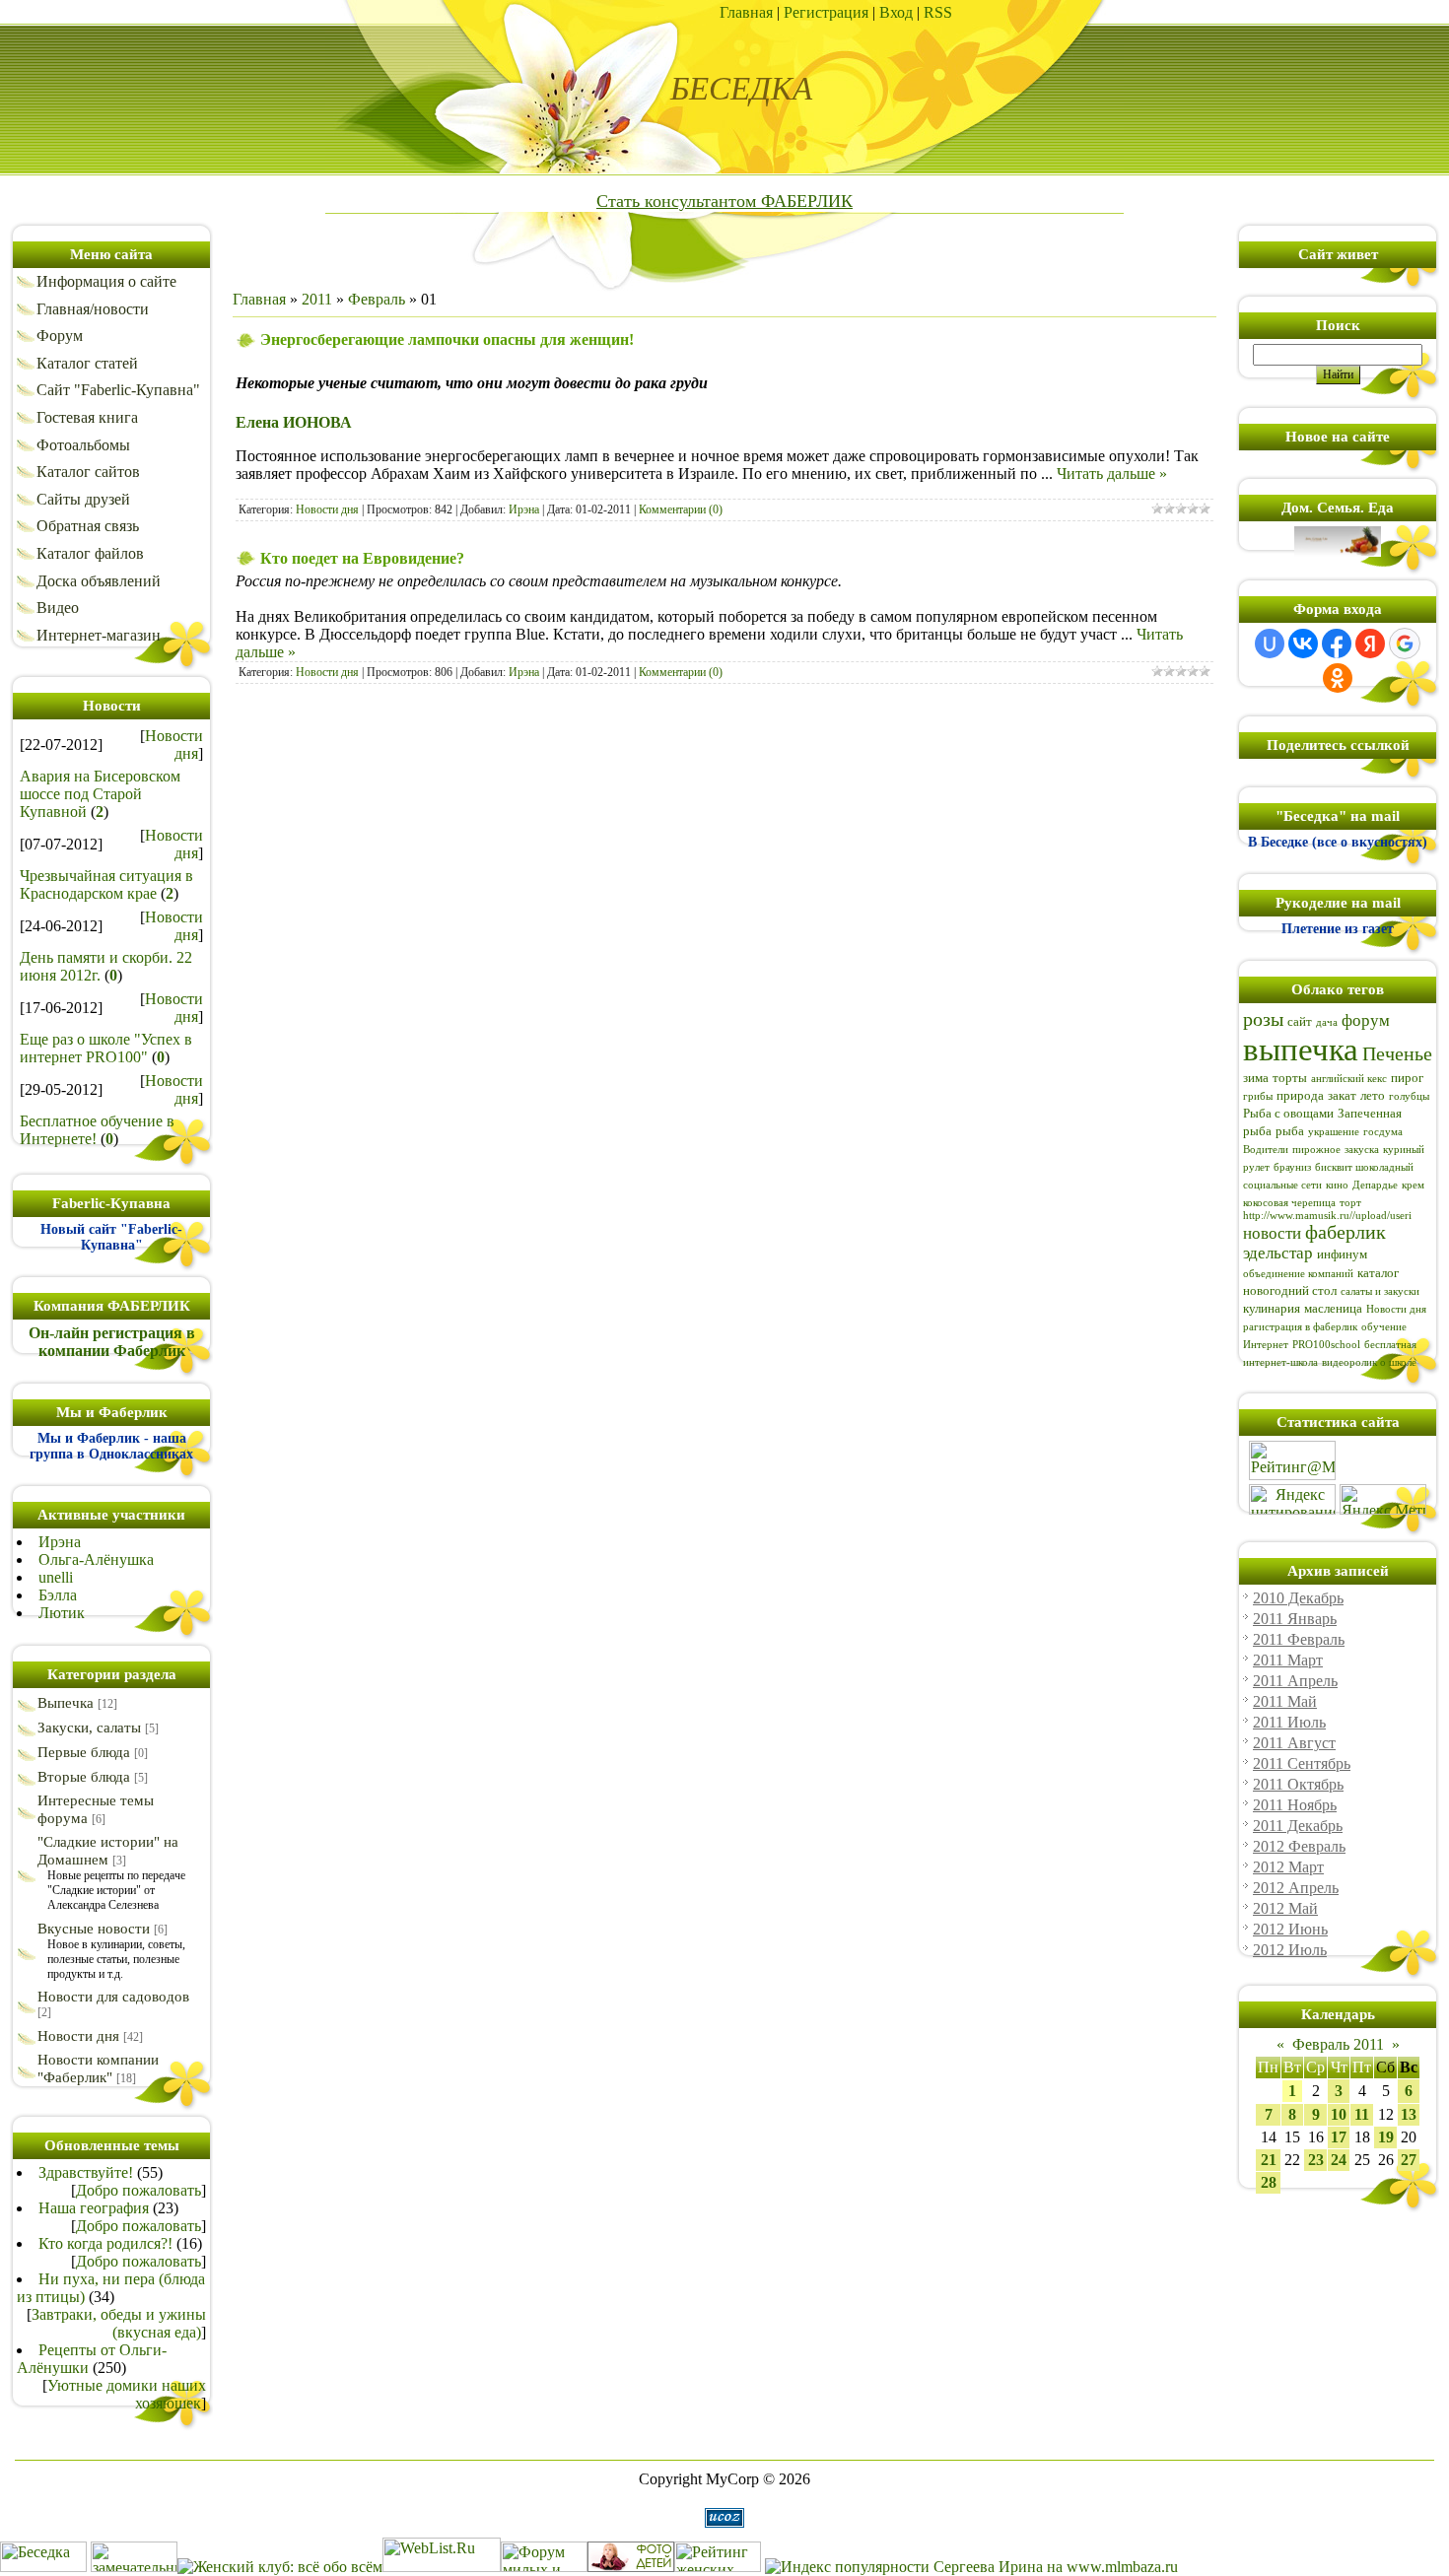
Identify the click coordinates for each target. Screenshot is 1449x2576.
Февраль (377, 299)
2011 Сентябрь (1302, 1763)
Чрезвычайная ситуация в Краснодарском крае (106, 884)
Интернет (1266, 1345)
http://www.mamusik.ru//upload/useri (1327, 1216)
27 (1409, 2160)
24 (1339, 2160)
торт (1350, 1203)
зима (1256, 1078)
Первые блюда (84, 1752)
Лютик (62, 1613)
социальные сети (1282, 1185)
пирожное (1316, 1150)
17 (1339, 2137)
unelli (56, 1577)
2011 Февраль (1299, 1639)
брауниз (1292, 1167)
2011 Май (1285, 1701)
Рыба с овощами (1288, 1113)
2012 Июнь (1290, 1929)
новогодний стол (1290, 1290)
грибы (1258, 1096)
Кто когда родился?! (105, 2243)
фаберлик (1345, 1232)
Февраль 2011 (1338, 2044)
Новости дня (174, 745)
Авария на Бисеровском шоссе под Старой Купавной (100, 794)
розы (1263, 1019)
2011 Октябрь (1298, 1784)
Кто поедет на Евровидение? (362, 558)
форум (1366, 1020)
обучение (1384, 1327)
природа (1300, 1095)
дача (1327, 1022)
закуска (1362, 1150)
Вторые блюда (84, 1777)
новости (1272, 1233)
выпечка (1301, 1049)
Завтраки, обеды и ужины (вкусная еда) (119, 2323)
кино (1337, 1185)
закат (1342, 1095)
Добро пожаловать (138, 2190)
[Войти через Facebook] (1337, 644)
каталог (1378, 1273)
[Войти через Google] (1405, 644)
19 (1386, 2137)
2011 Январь (1295, 1619)
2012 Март (1288, 1867)
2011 (317, 299)
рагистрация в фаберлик (1300, 1327)
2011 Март (1288, 1660)
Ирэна (60, 1542)
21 (1269, 2160)
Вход (896, 12)
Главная (746, 12)
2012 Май (1285, 1908)
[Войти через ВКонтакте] (1303, 644)
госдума (1383, 1132)
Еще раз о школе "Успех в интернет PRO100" (106, 1048)
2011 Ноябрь (1295, 1805)
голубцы (1409, 1096)
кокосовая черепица (1289, 1203)
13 (1409, 2114)
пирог (1407, 1078)
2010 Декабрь (1298, 1598)
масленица (1333, 1308)
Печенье (1397, 1053)
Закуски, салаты (89, 1728)
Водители (1266, 1150)
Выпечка (66, 1703)
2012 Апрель (1296, 1888)
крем (1413, 1185)
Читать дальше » (1112, 474)
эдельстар (1278, 1253)
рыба (1290, 1131)
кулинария (1272, 1308)
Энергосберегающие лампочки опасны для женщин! (447, 339)
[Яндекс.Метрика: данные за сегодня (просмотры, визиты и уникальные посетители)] (1383, 1499)
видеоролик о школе (1369, 1362)
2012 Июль (1290, 1950)
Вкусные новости (94, 1929)
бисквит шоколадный (1364, 1167)
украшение (1334, 1132)
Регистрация (826, 12)
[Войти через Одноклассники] (1338, 678)
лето (1373, 1095)
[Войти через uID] (1270, 644)
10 (1339, 2114)
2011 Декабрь (1298, 1826)
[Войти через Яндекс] (1370, 644)
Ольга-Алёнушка (96, 1559)
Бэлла (58, 1595)
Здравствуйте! (86, 2172)
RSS (938, 12)
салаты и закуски (1380, 1291)
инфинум (1342, 1254)
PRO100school (1326, 1345)
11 (1362, 2114)
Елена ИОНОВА (294, 422)
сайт (1300, 1021)
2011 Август (1294, 1743)
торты (1290, 1078)
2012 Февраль (1299, 1846)
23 (1316, 2160)
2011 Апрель (1295, 1681)
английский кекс (1349, 1079)
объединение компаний (1298, 1274)
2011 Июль (1289, 1722)
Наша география (94, 2208)
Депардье (1375, 1185)
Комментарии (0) (681, 509)
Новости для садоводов (113, 1997)
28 (1269, 2182)
